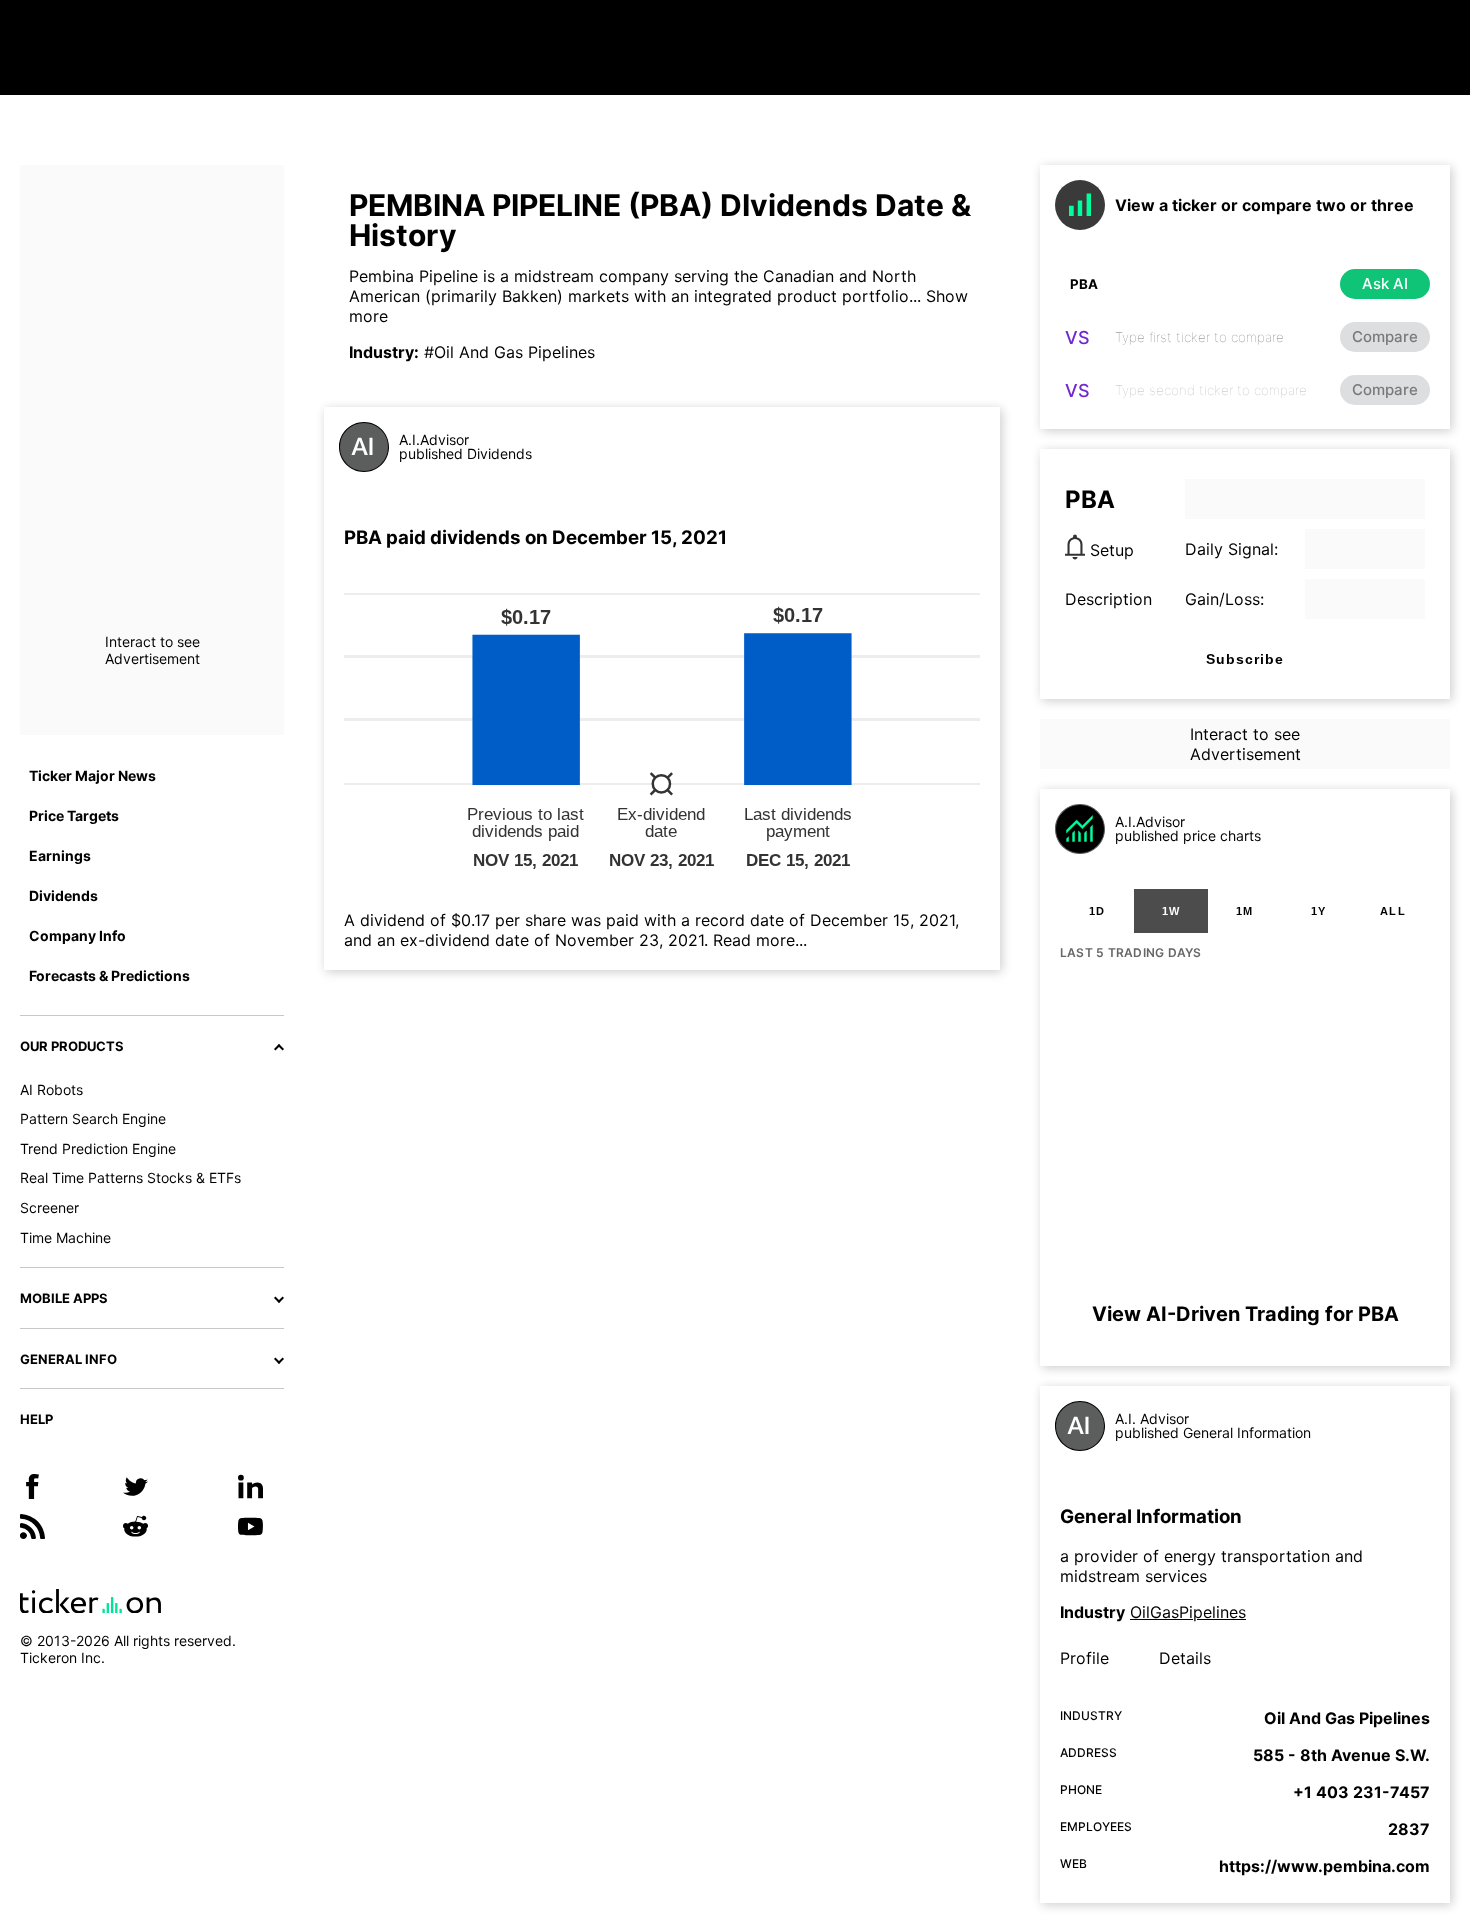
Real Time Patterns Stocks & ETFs (130, 1177)
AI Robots (51, 1089)
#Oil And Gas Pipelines (509, 352)
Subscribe (1245, 659)
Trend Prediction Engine (98, 1148)
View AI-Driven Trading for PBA (1245, 1314)
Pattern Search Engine (93, 1118)
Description (1108, 599)
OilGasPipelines (1188, 1612)
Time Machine (65, 1237)
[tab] (1097, 911)
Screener (49, 1207)
